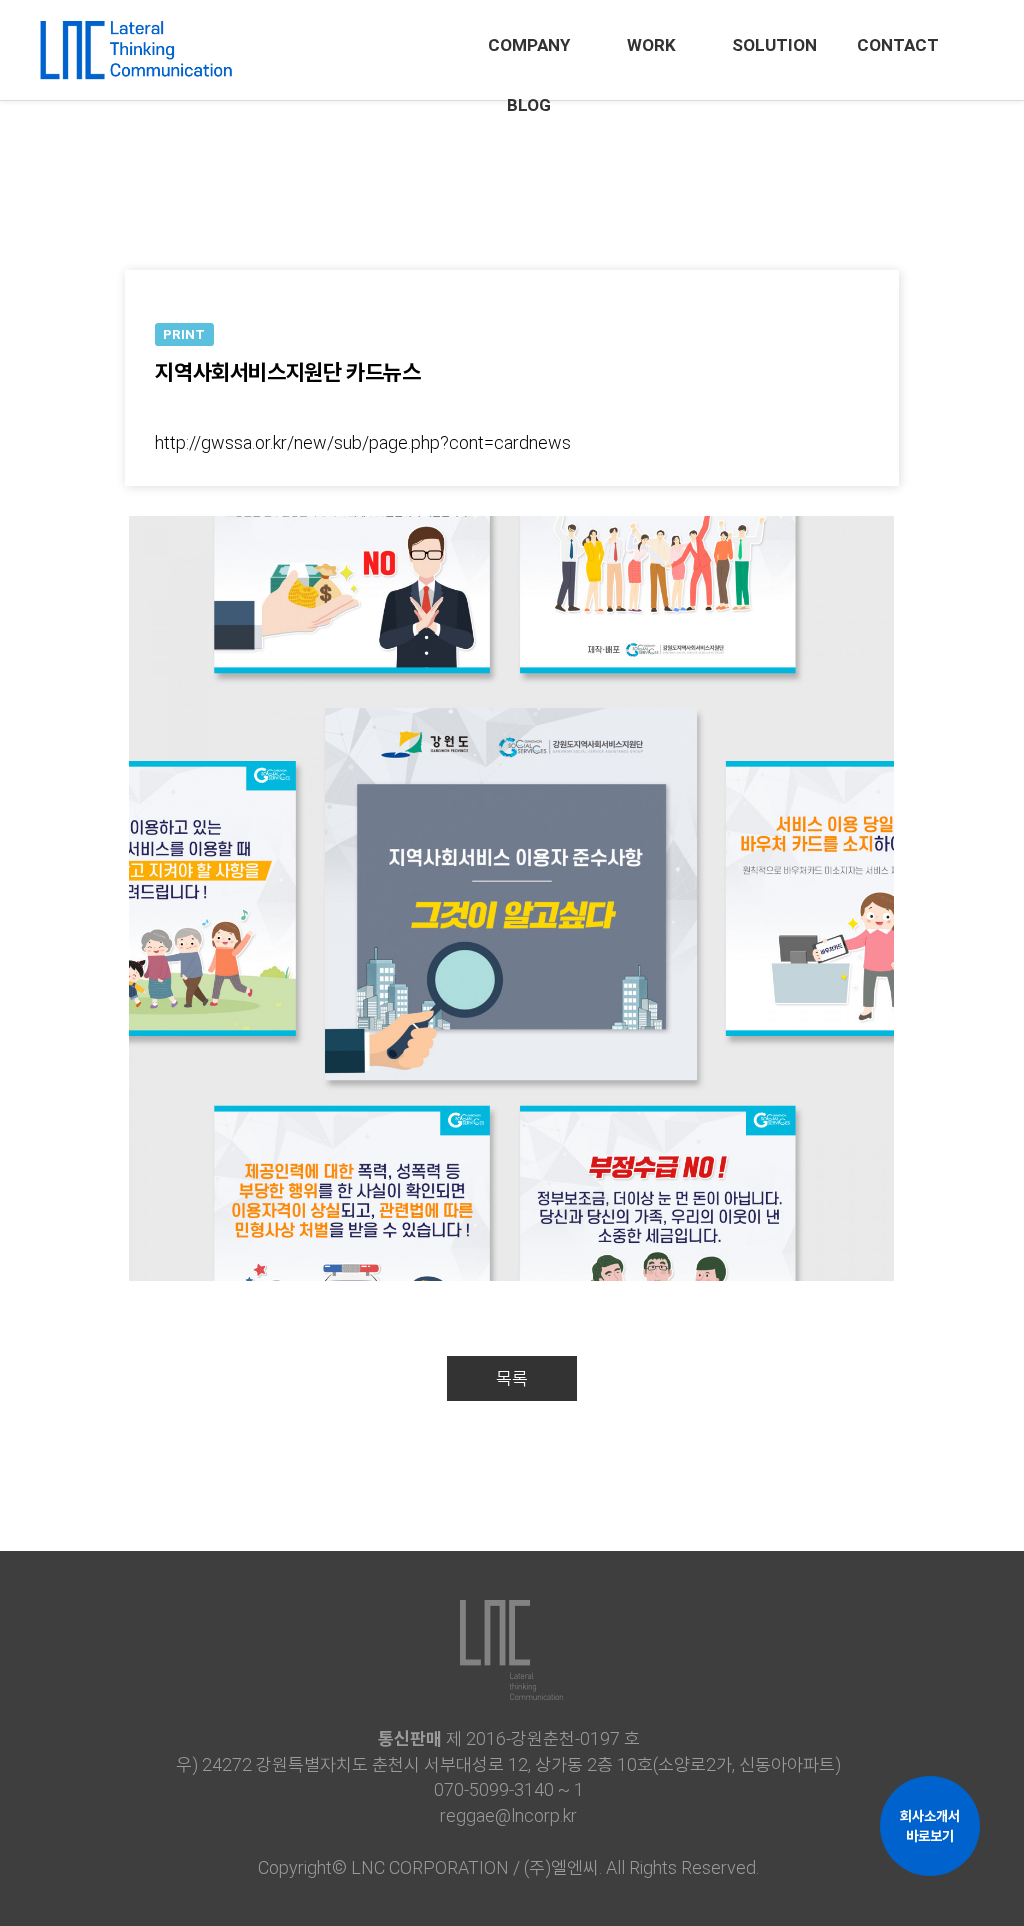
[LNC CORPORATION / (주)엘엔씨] (135, 40)
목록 (512, 1378)
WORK (651, 45)
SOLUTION (774, 45)
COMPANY (529, 45)
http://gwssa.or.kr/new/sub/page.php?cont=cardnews (363, 442)
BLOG (529, 105)
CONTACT (898, 45)
